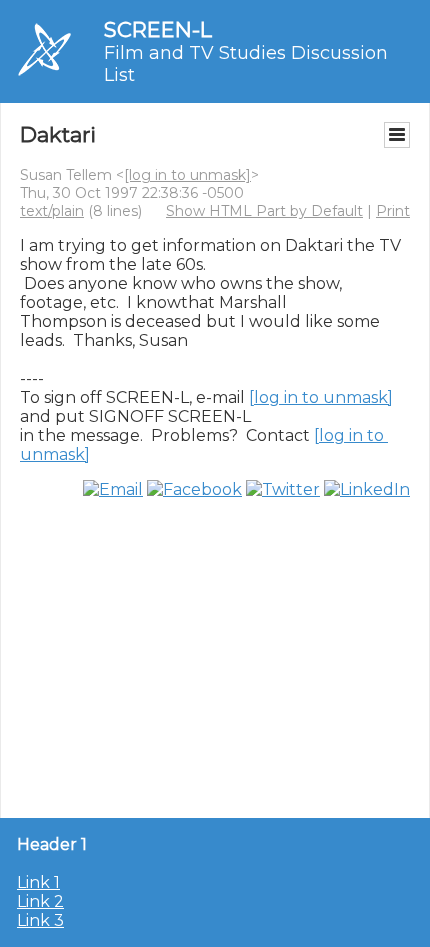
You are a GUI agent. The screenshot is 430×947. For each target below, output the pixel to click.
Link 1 (38, 882)
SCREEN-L (158, 29)
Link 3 (40, 920)
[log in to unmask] (187, 175)
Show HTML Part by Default (264, 211)
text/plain (52, 211)
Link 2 (40, 901)
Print (393, 211)
